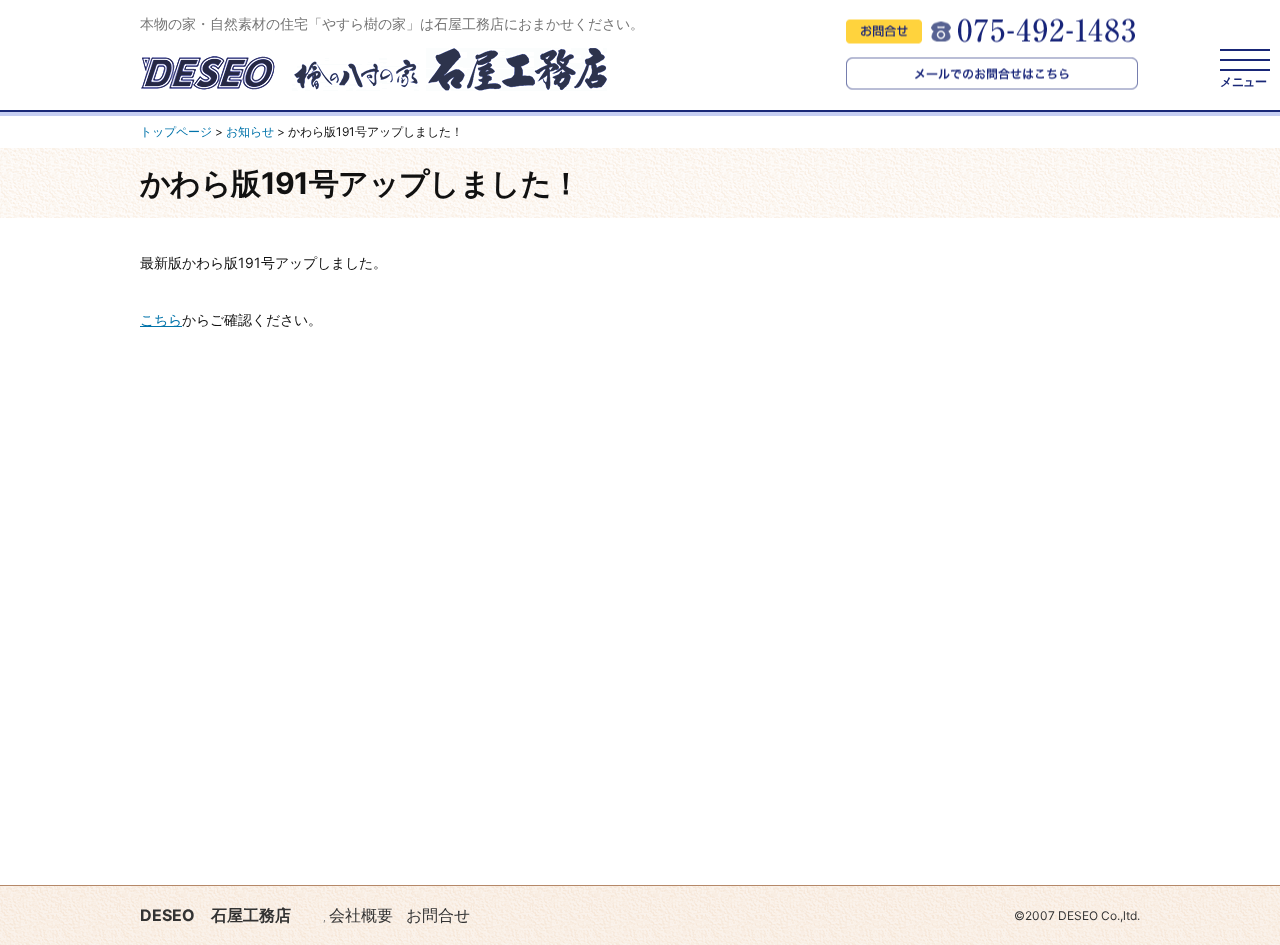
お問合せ (438, 915)
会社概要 (361, 915)
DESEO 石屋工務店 (215, 915)
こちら (161, 319)
